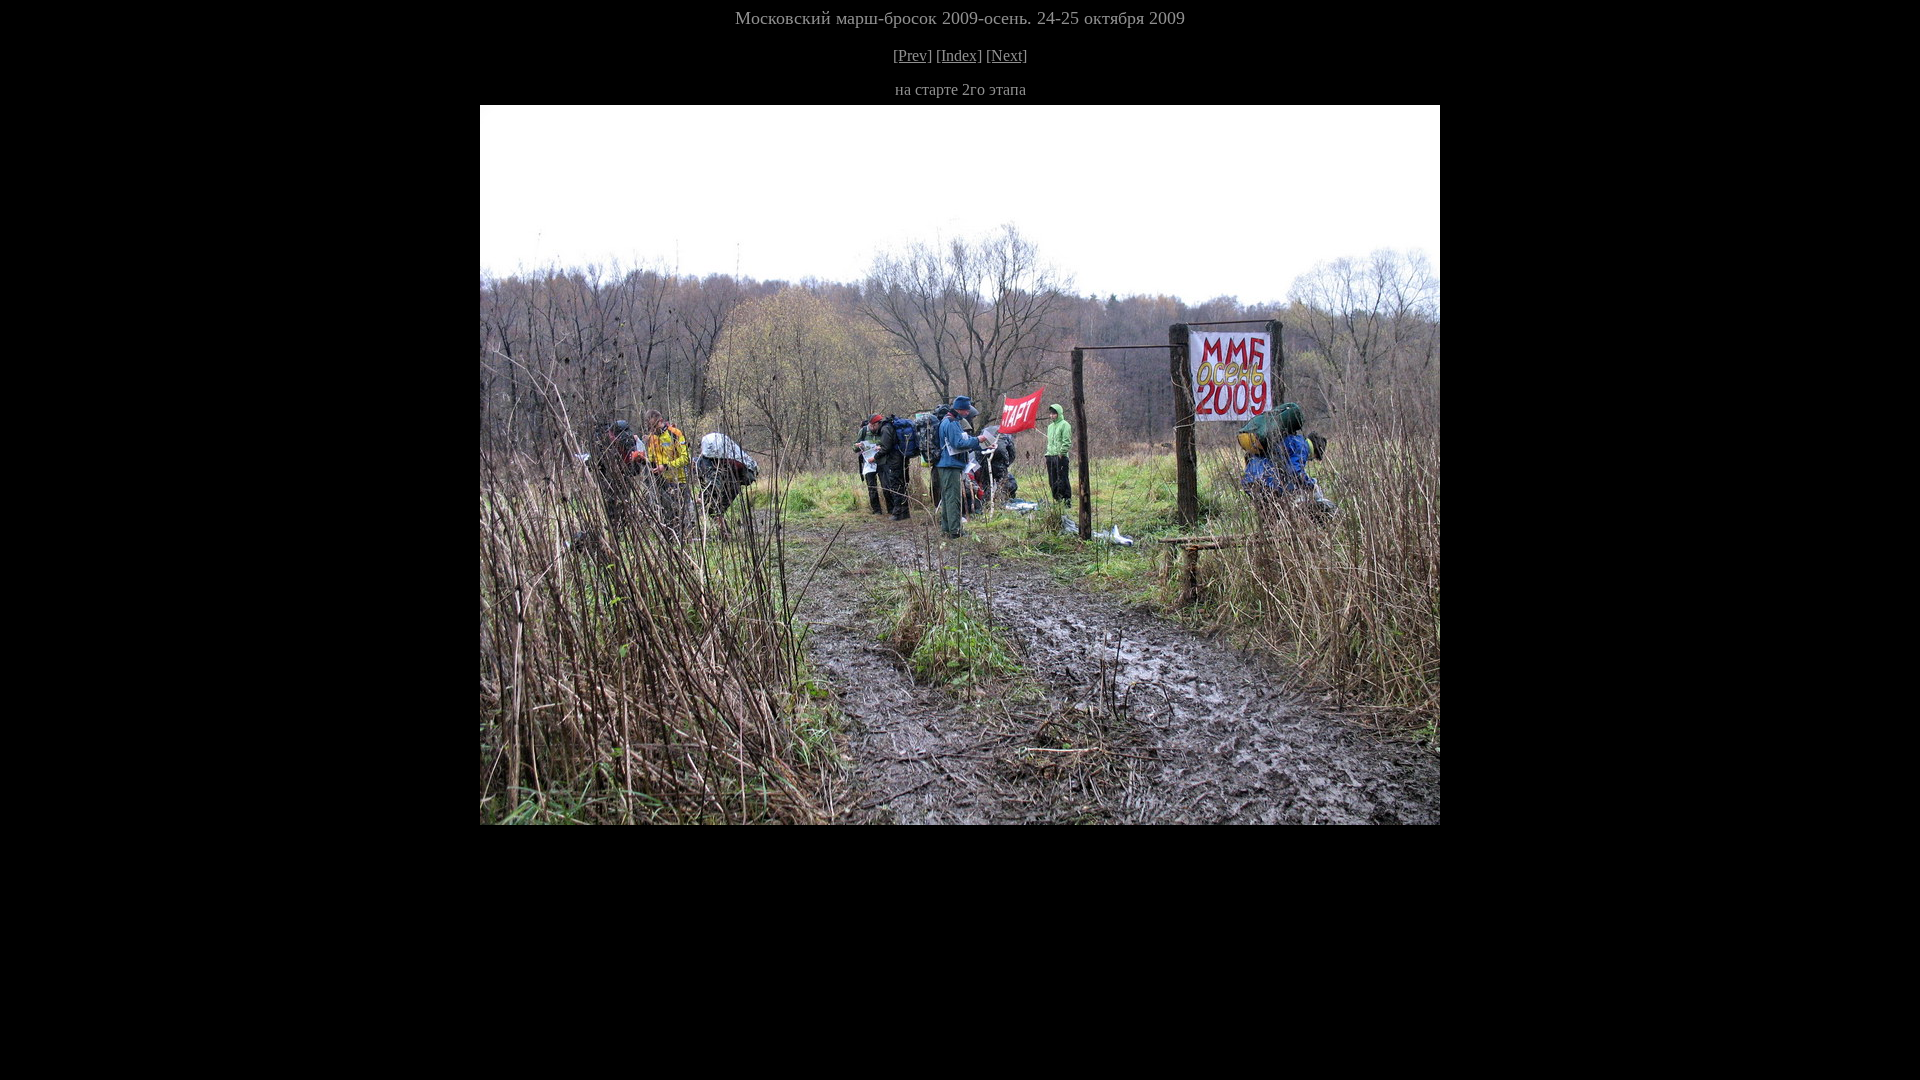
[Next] (1006, 55)
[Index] (959, 55)
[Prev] (912, 55)
